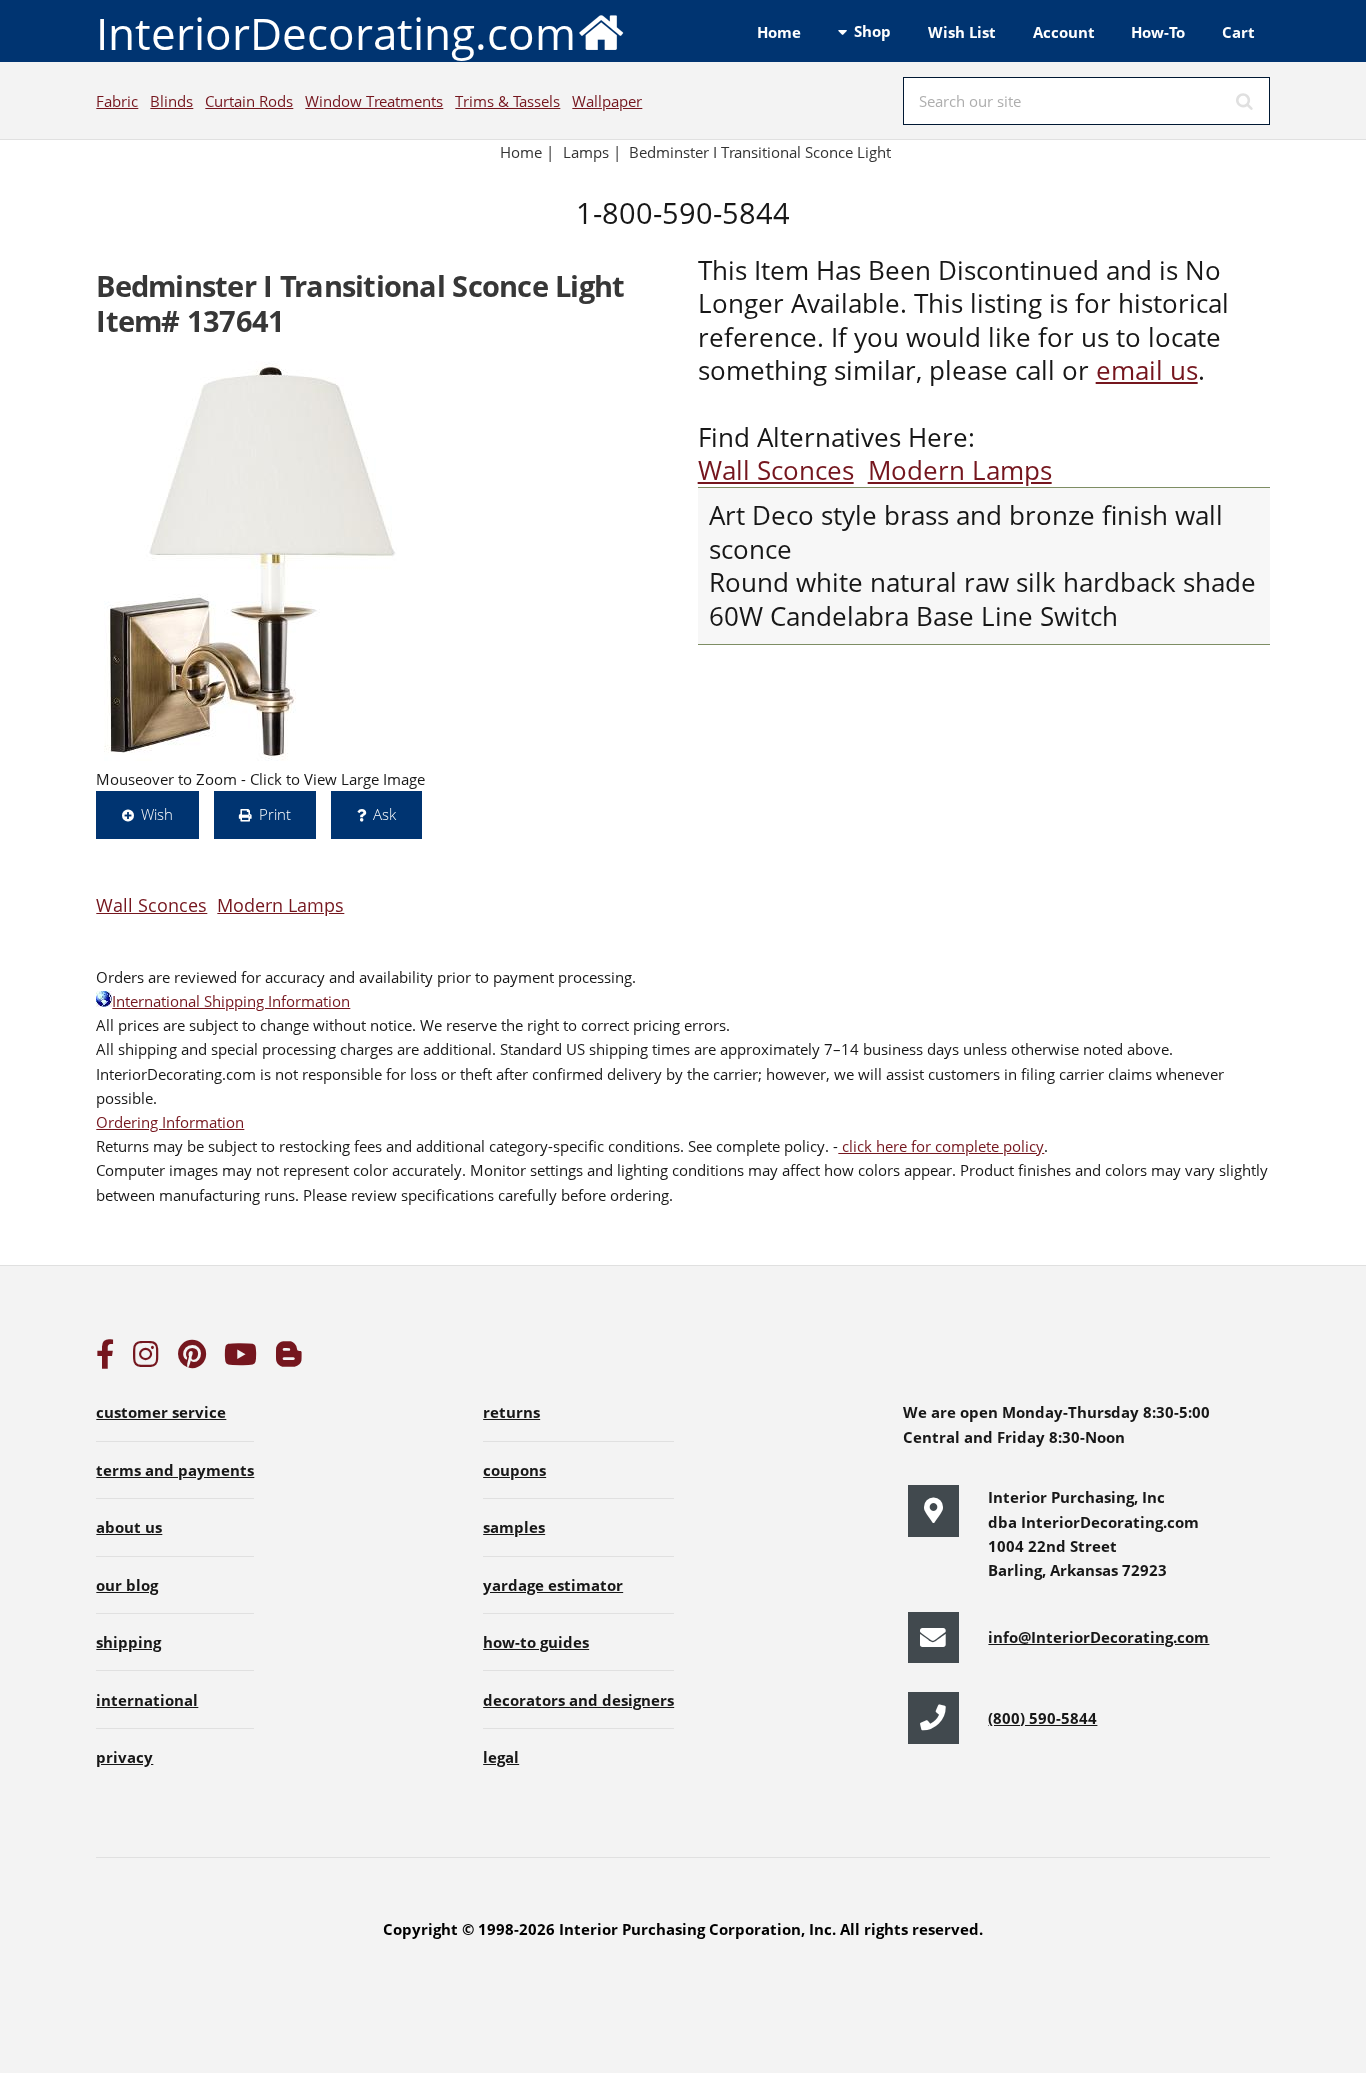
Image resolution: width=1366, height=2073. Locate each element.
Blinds (171, 101)
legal (501, 1757)
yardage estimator (553, 1585)
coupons (514, 1470)
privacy (124, 1757)
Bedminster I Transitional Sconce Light (762, 152)
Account (1064, 32)
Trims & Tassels (507, 101)
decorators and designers (578, 1700)
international (147, 1700)
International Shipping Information (231, 1001)
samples (514, 1527)
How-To (1158, 32)
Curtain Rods (249, 101)
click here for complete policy (941, 1146)
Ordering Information (170, 1122)
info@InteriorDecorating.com (1098, 1637)
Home (779, 32)
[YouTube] (240, 1359)
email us (1147, 370)
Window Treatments (374, 101)
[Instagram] (146, 1359)
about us (129, 1527)
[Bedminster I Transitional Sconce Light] (250, 561)
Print (275, 814)
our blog (127, 1585)
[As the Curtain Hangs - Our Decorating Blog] (289, 1359)
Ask (384, 814)
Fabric (117, 101)
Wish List (962, 32)
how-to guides (536, 1642)
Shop (872, 31)
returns (511, 1412)
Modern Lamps (960, 470)
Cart (1238, 32)
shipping (128, 1642)
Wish (157, 814)
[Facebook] (105, 1359)
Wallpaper (607, 101)
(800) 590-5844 (1042, 1718)
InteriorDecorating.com (336, 33)
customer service (161, 1412)
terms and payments (175, 1470)
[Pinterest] (192, 1359)
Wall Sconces (776, 470)
